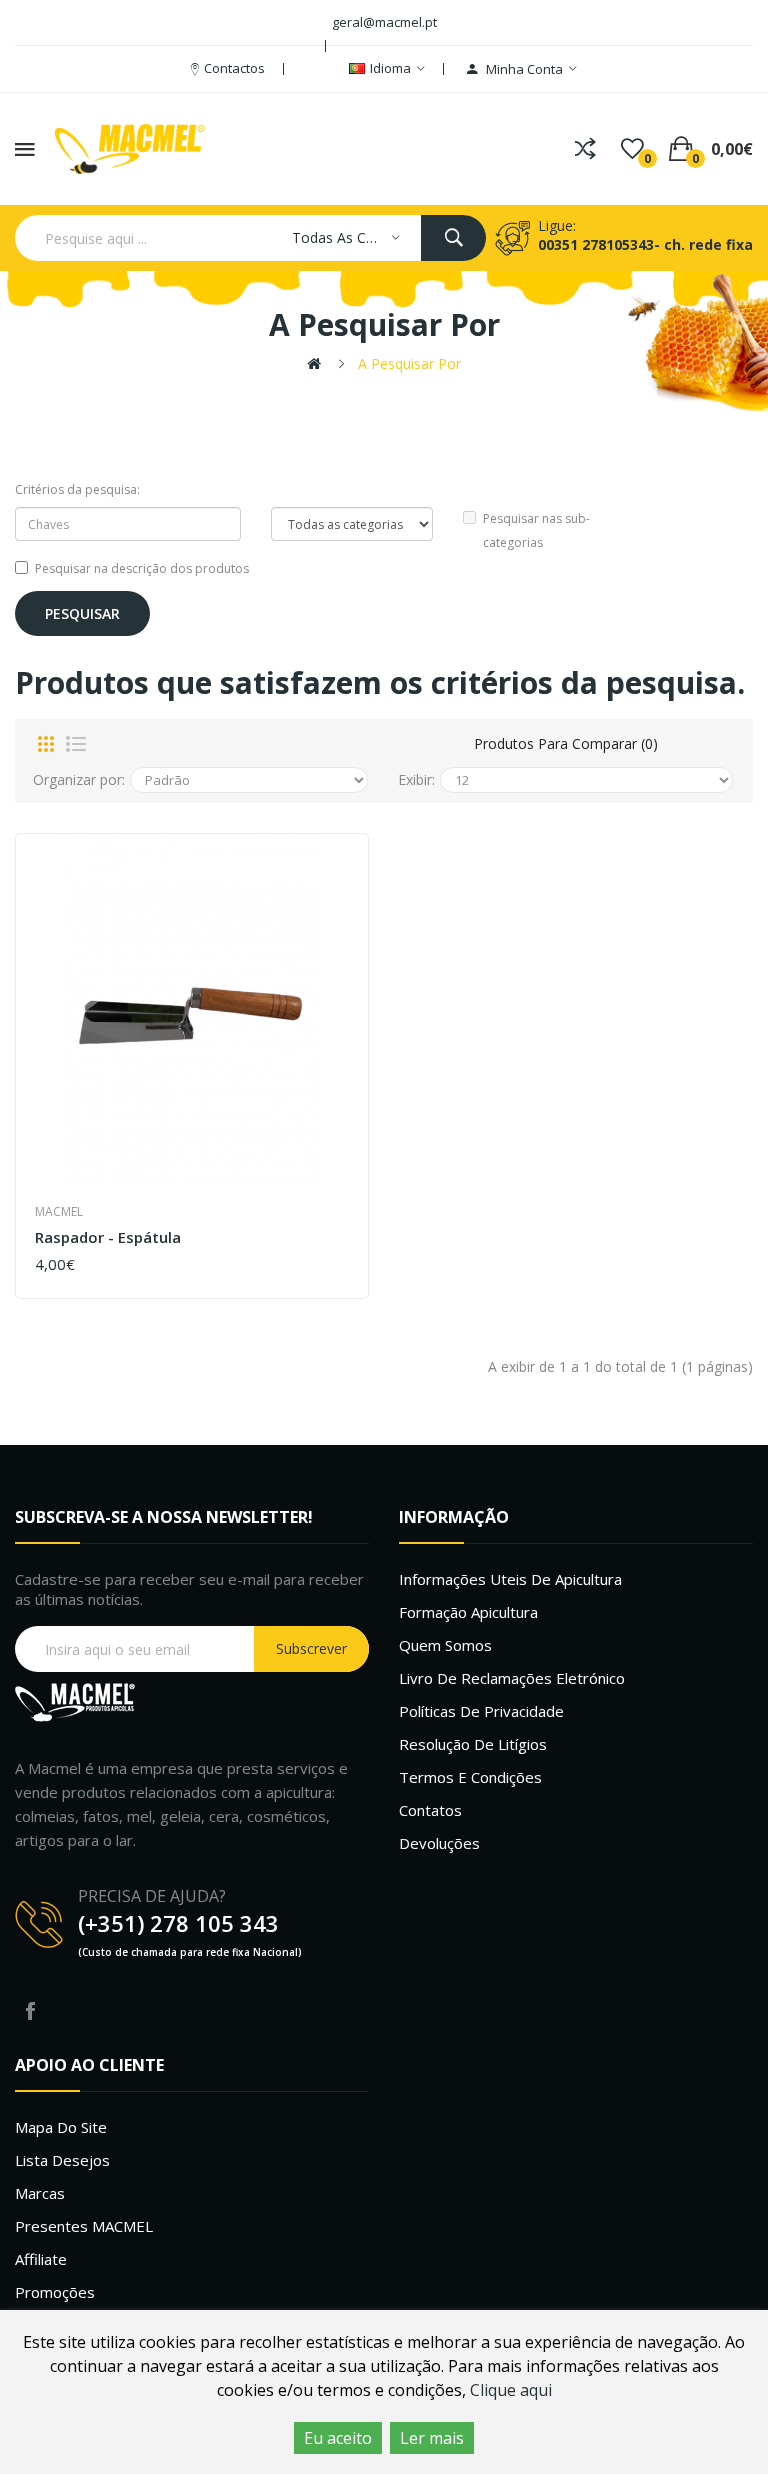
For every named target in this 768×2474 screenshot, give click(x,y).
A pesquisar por (409, 363)
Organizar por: (79, 779)
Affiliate (41, 2259)
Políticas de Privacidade (481, 1711)
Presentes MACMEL (84, 2226)
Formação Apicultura (468, 1612)
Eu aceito (338, 2438)
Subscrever (311, 1648)
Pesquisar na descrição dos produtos (142, 568)
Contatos (430, 1810)
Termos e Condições (470, 1777)
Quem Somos (445, 1645)
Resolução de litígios (473, 1744)
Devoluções (439, 1843)
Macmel (59, 1211)
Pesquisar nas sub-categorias (536, 530)
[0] (632, 149)
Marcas (40, 2193)
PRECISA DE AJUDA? (152, 1896)
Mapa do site (61, 2127)
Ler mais (432, 2438)
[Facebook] (30, 2011)
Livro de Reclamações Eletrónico (512, 1678)
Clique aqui (511, 2390)
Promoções (55, 2292)
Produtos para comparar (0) (566, 743)
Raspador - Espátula (108, 1237)
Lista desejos (62, 2160)
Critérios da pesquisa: (77, 489)
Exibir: (416, 779)
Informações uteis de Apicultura (510, 1579)
